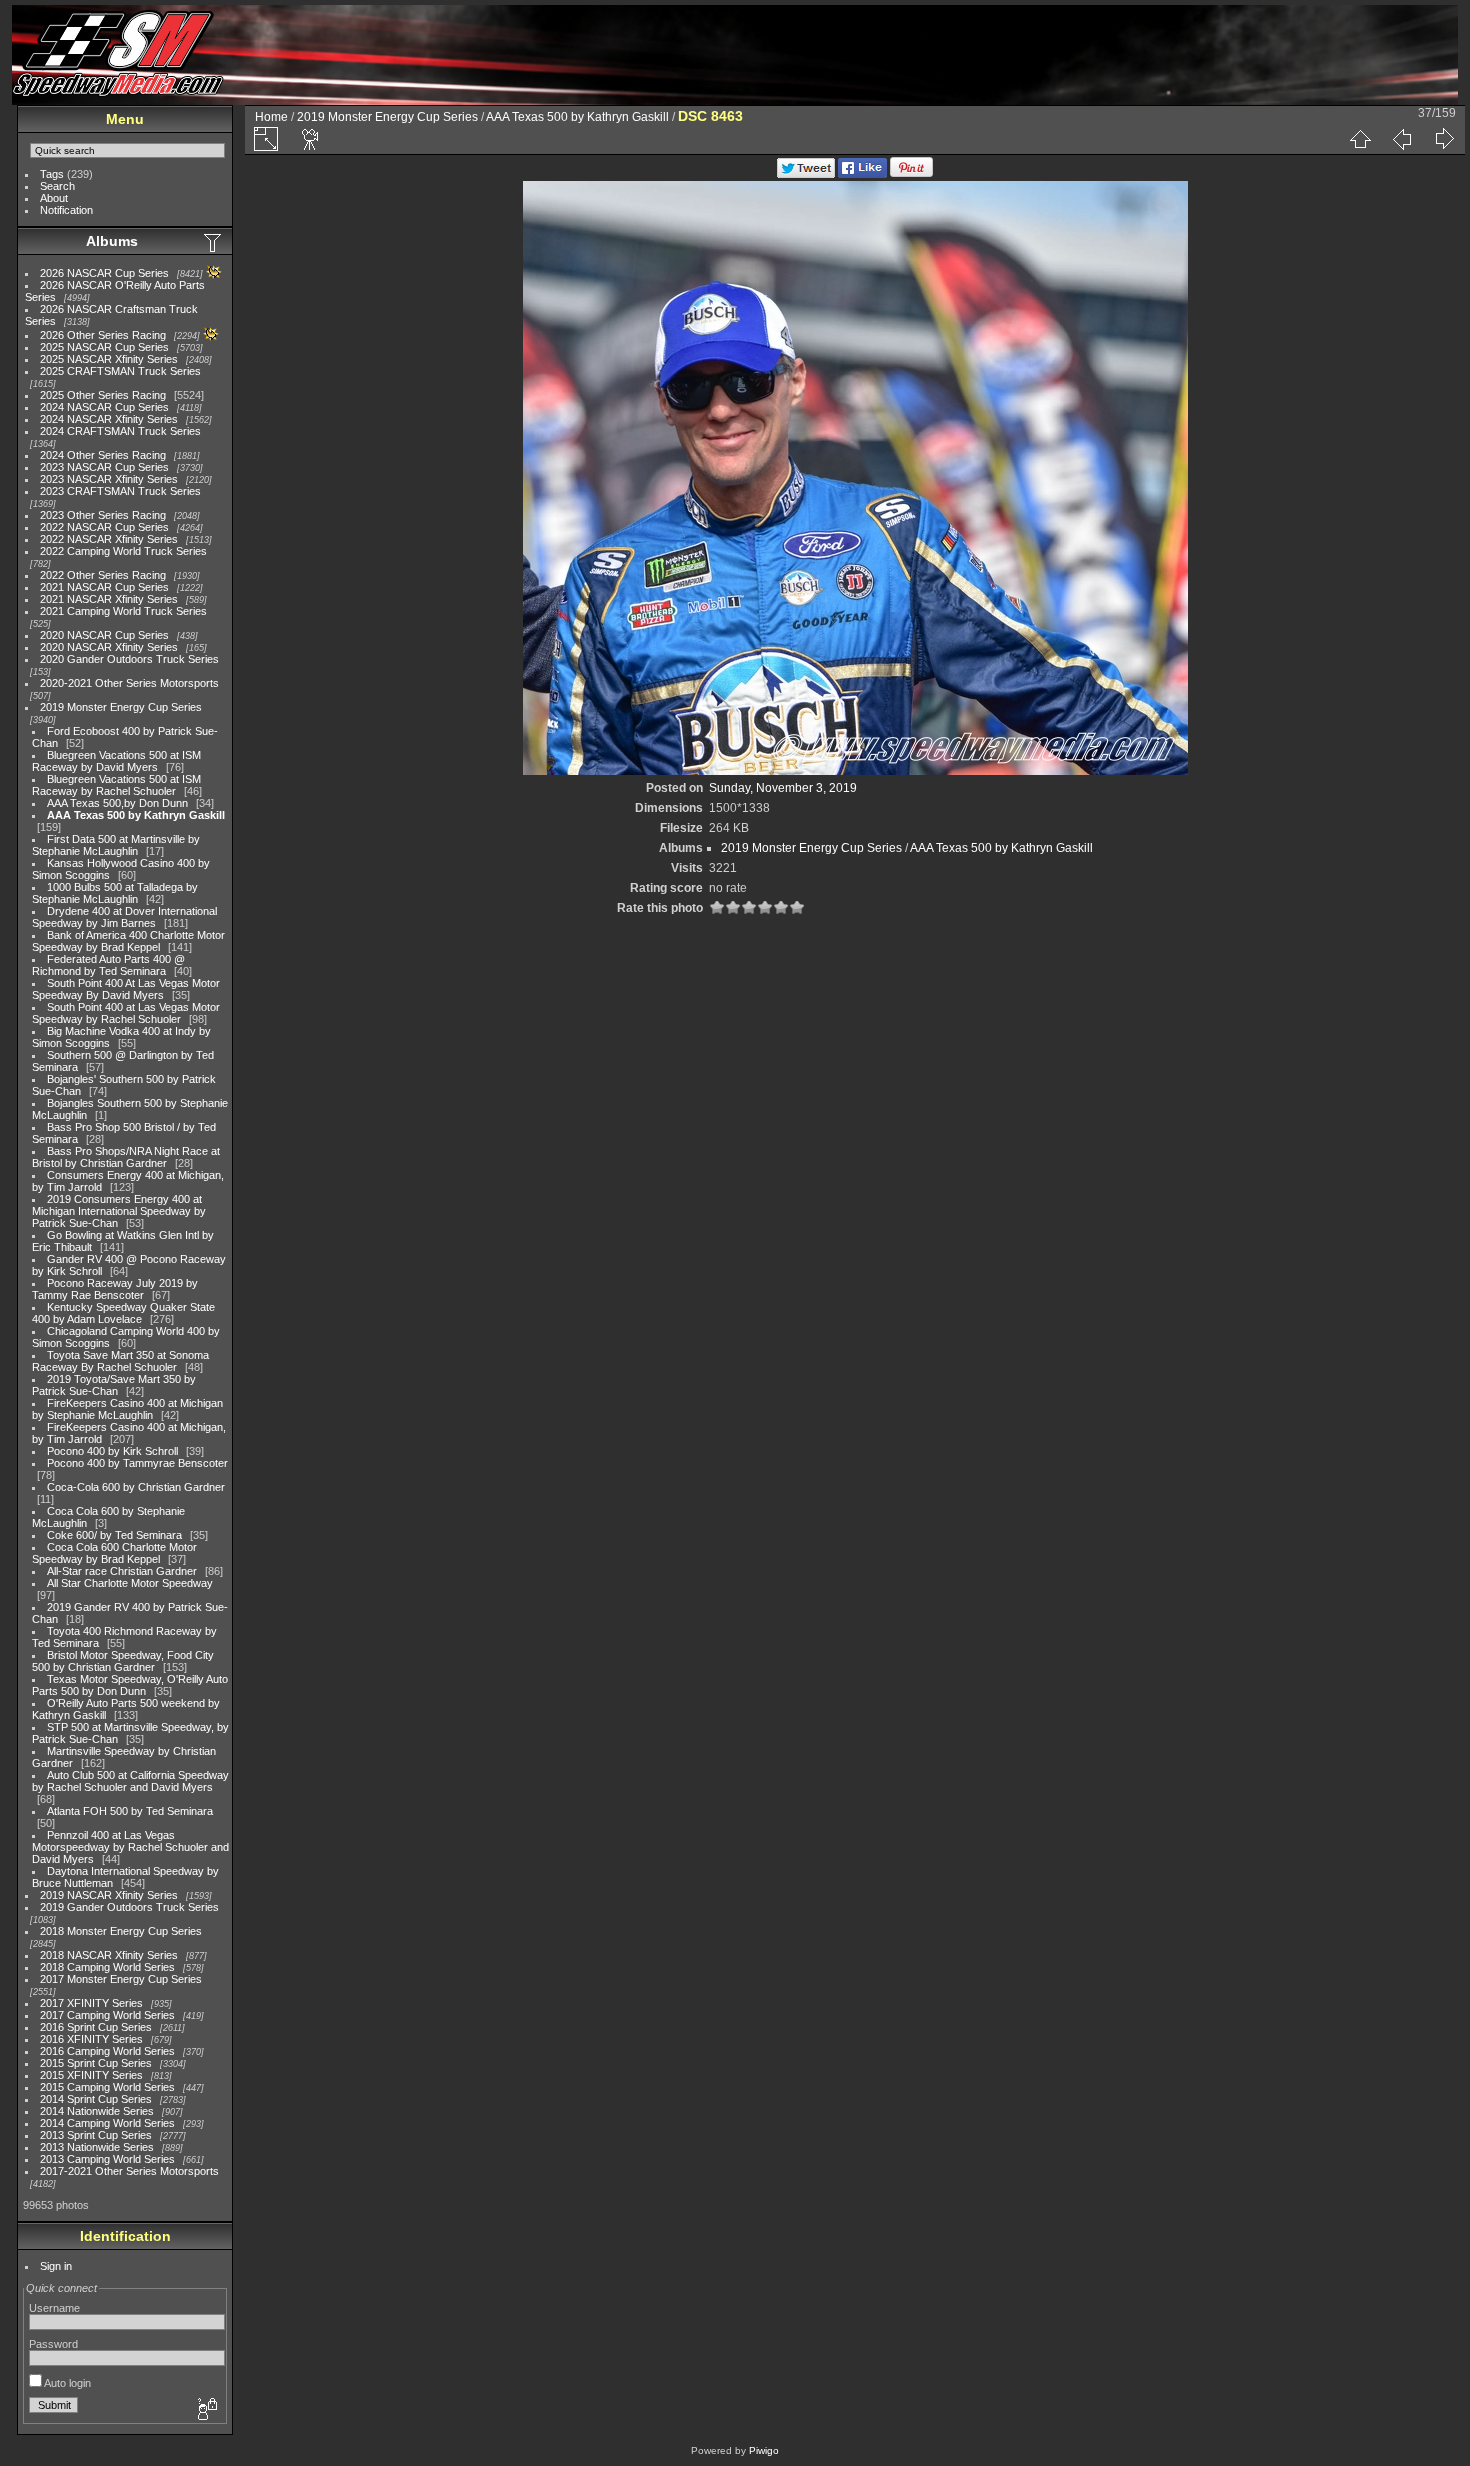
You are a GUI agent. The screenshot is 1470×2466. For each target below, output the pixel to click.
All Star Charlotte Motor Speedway (130, 1583)
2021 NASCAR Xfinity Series (109, 599)
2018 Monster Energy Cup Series (121, 1931)
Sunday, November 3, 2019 (783, 788)
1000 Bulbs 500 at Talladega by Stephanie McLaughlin (115, 893)
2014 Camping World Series (107, 2123)
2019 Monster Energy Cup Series (121, 707)
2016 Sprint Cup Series (96, 2027)
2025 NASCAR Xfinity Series (109, 359)
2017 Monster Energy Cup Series (121, 1979)
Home (271, 117)
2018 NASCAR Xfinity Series (109, 1955)
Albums (112, 241)
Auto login (66, 2383)
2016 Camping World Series (107, 2051)
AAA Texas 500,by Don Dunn (117, 803)
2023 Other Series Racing (103, 515)
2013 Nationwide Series (97, 2147)
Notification (66, 210)
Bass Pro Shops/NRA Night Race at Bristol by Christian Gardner (126, 1157)
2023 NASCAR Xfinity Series (109, 479)
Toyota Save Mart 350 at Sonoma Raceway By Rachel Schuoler (120, 1361)
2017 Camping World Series (107, 2015)
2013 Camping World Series (107, 2159)
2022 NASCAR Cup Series (104, 527)
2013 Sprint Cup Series (96, 2135)
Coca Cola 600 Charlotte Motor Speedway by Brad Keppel (114, 1553)
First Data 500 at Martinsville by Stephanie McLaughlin (116, 845)
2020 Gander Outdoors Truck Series (129, 659)
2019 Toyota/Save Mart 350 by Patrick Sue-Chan (114, 1385)
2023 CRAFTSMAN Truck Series (120, 491)
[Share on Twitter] (806, 174)
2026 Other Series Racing (103, 335)
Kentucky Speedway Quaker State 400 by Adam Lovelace (123, 1313)
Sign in (56, 2266)
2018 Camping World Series (107, 1967)
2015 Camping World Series (107, 2087)
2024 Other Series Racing (103, 455)
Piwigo (764, 2450)
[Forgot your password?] (206, 2410)
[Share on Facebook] (862, 174)
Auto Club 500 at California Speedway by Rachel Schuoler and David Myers (130, 1781)
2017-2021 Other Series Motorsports (129, 2171)
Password (53, 2344)
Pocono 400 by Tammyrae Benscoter (137, 1463)
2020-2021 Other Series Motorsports (129, 683)
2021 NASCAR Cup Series (104, 587)
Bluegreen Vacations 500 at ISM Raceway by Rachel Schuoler (116, 785)
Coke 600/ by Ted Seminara (114, 1535)
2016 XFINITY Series (91, 2039)
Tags (52, 174)
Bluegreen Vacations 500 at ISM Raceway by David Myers (116, 761)
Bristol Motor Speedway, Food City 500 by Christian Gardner (123, 1661)
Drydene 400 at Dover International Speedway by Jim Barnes (124, 917)
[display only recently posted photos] (214, 242)
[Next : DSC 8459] (1444, 139)
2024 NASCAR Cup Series (104, 407)
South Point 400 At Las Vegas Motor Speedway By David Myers (126, 989)
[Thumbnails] (1360, 139)
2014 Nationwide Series (97, 2111)
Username (54, 2308)
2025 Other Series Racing (103, 395)
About (54, 198)
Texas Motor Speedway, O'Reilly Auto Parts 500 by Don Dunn (130, 1685)
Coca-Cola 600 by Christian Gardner (136, 1487)
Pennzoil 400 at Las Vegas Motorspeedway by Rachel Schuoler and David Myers (130, 1847)
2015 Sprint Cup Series (96, 2063)
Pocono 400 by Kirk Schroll (112, 1451)
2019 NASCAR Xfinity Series (109, 1895)
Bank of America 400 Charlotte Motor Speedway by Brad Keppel (128, 941)
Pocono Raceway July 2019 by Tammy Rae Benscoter (115, 1289)
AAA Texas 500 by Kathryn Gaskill (136, 815)
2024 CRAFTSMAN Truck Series (120, 431)
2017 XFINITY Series (91, 2003)
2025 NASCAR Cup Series (104, 347)
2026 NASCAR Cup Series (104, 273)
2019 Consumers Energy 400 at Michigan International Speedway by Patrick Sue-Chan (119, 1211)
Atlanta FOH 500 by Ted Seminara (130, 1811)
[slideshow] (311, 139)
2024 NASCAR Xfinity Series (109, 419)
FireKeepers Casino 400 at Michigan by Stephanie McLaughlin (127, 1409)
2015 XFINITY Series (91, 2075)
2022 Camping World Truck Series (123, 551)
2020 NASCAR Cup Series (104, 635)
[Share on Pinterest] (911, 174)
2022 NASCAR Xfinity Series (109, 539)
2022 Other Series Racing (103, 575)
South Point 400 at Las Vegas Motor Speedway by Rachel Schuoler (126, 1013)
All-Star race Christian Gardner (122, 1571)
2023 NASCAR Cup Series (104, 467)
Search (57, 186)
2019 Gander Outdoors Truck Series (129, 1907)
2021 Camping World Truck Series (123, 611)
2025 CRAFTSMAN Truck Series (120, 371)
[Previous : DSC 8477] (1402, 139)
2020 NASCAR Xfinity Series (109, 647)
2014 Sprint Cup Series (96, 2099)
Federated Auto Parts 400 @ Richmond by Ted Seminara (108, 965)
